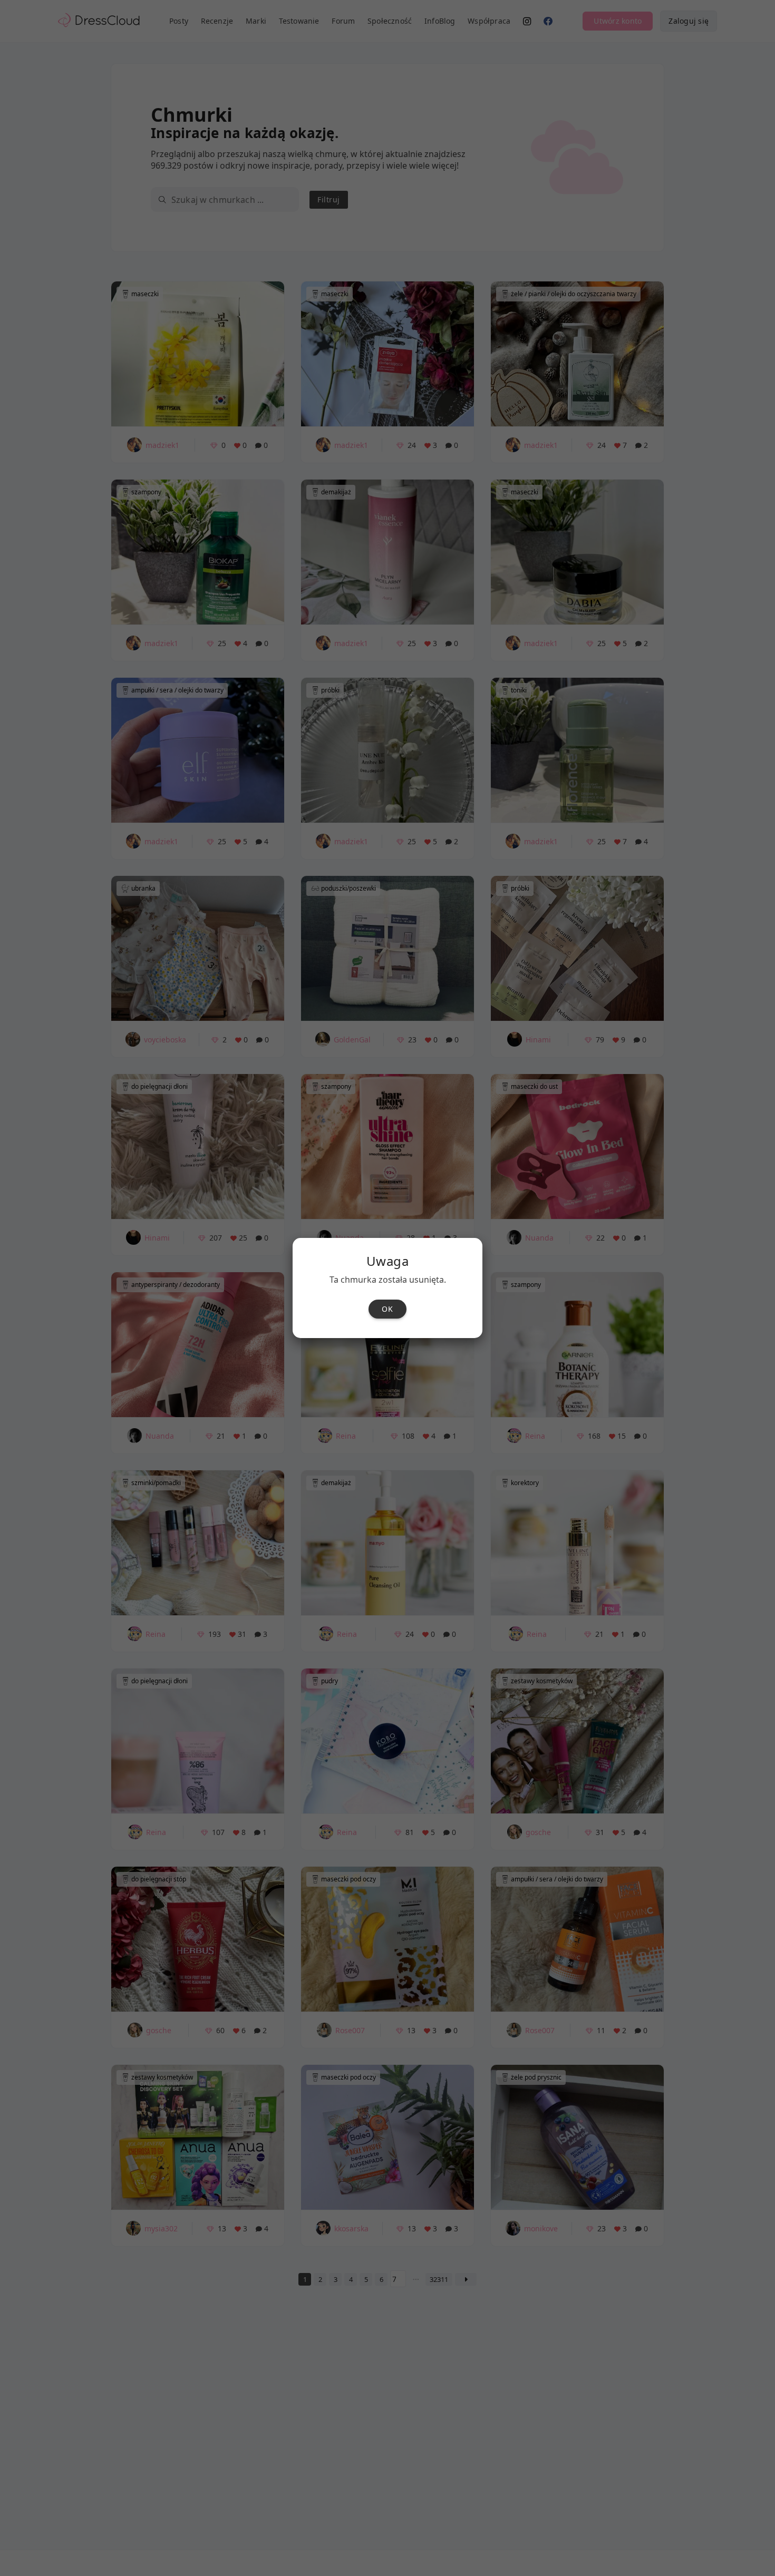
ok (387, 1309)
